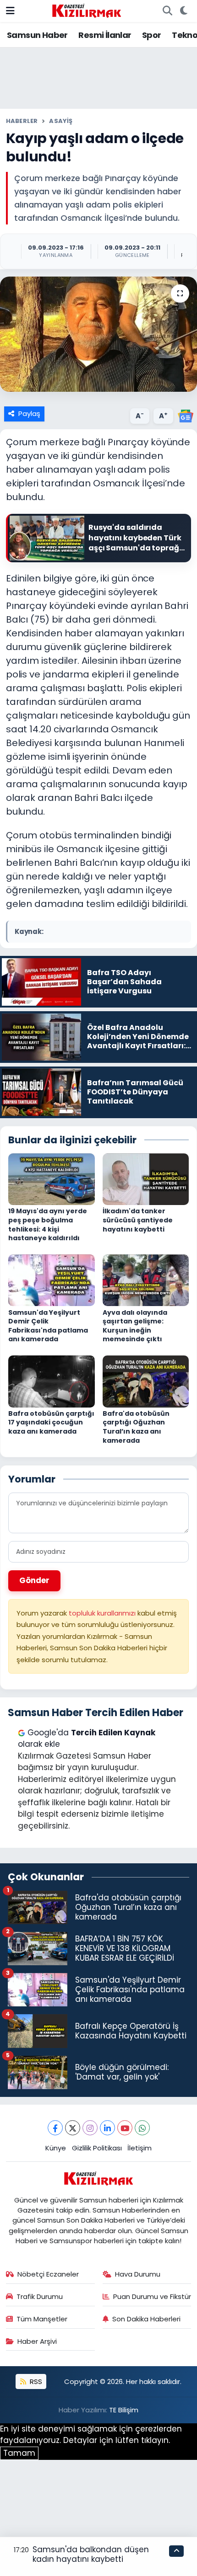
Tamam (19, 2453)
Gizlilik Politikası (97, 2148)
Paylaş (29, 413)
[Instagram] (90, 2128)
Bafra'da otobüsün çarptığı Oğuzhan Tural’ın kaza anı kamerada (136, 1427)
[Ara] (167, 11)
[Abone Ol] (186, 415)
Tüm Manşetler (42, 2319)
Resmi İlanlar (105, 35)
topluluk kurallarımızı (103, 1613)
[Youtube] (125, 2128)
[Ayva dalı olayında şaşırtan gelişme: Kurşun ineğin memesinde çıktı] (146, 1280)
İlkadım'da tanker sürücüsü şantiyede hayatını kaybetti (138, 1220)
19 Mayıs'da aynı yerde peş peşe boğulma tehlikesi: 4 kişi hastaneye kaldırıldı (48, 1224)
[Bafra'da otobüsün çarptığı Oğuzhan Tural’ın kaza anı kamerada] (146, 1381)
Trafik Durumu (40, 2296)
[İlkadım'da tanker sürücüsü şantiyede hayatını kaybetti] (146, 1179)
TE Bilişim (124, 2410)
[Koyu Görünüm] (183, 11)
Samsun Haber (37, 35)
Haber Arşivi (37, 2341)
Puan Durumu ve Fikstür (152, 2296)
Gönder (34, 1580)
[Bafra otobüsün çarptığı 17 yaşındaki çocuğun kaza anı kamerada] (52, 1381)
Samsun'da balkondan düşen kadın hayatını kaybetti (91, 2554)
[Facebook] (55, 2128)
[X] (73, 2128)
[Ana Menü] (10, 11)
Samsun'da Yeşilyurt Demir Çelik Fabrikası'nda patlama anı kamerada (48, 1326)
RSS (35, 2381)
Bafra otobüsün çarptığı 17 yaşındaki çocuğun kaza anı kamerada (51, 1422)
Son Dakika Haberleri (146, 2319)
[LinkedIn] (107, 2128)
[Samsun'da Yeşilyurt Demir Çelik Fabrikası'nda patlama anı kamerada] (52, 1280)
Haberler (22, 121)
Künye (56, 2148)
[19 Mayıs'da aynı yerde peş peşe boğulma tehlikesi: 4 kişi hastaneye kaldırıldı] (52, 1179)
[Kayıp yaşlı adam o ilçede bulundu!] (98, 334)
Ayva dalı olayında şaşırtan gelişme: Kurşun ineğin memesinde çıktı (135, 1326)
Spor (152, 35)
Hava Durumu (138, 2274)
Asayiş (61, 121)
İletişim (140, 2148)
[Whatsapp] (142, 2128)
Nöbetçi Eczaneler (48, 2274)
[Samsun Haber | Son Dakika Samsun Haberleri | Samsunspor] (87, 10)
